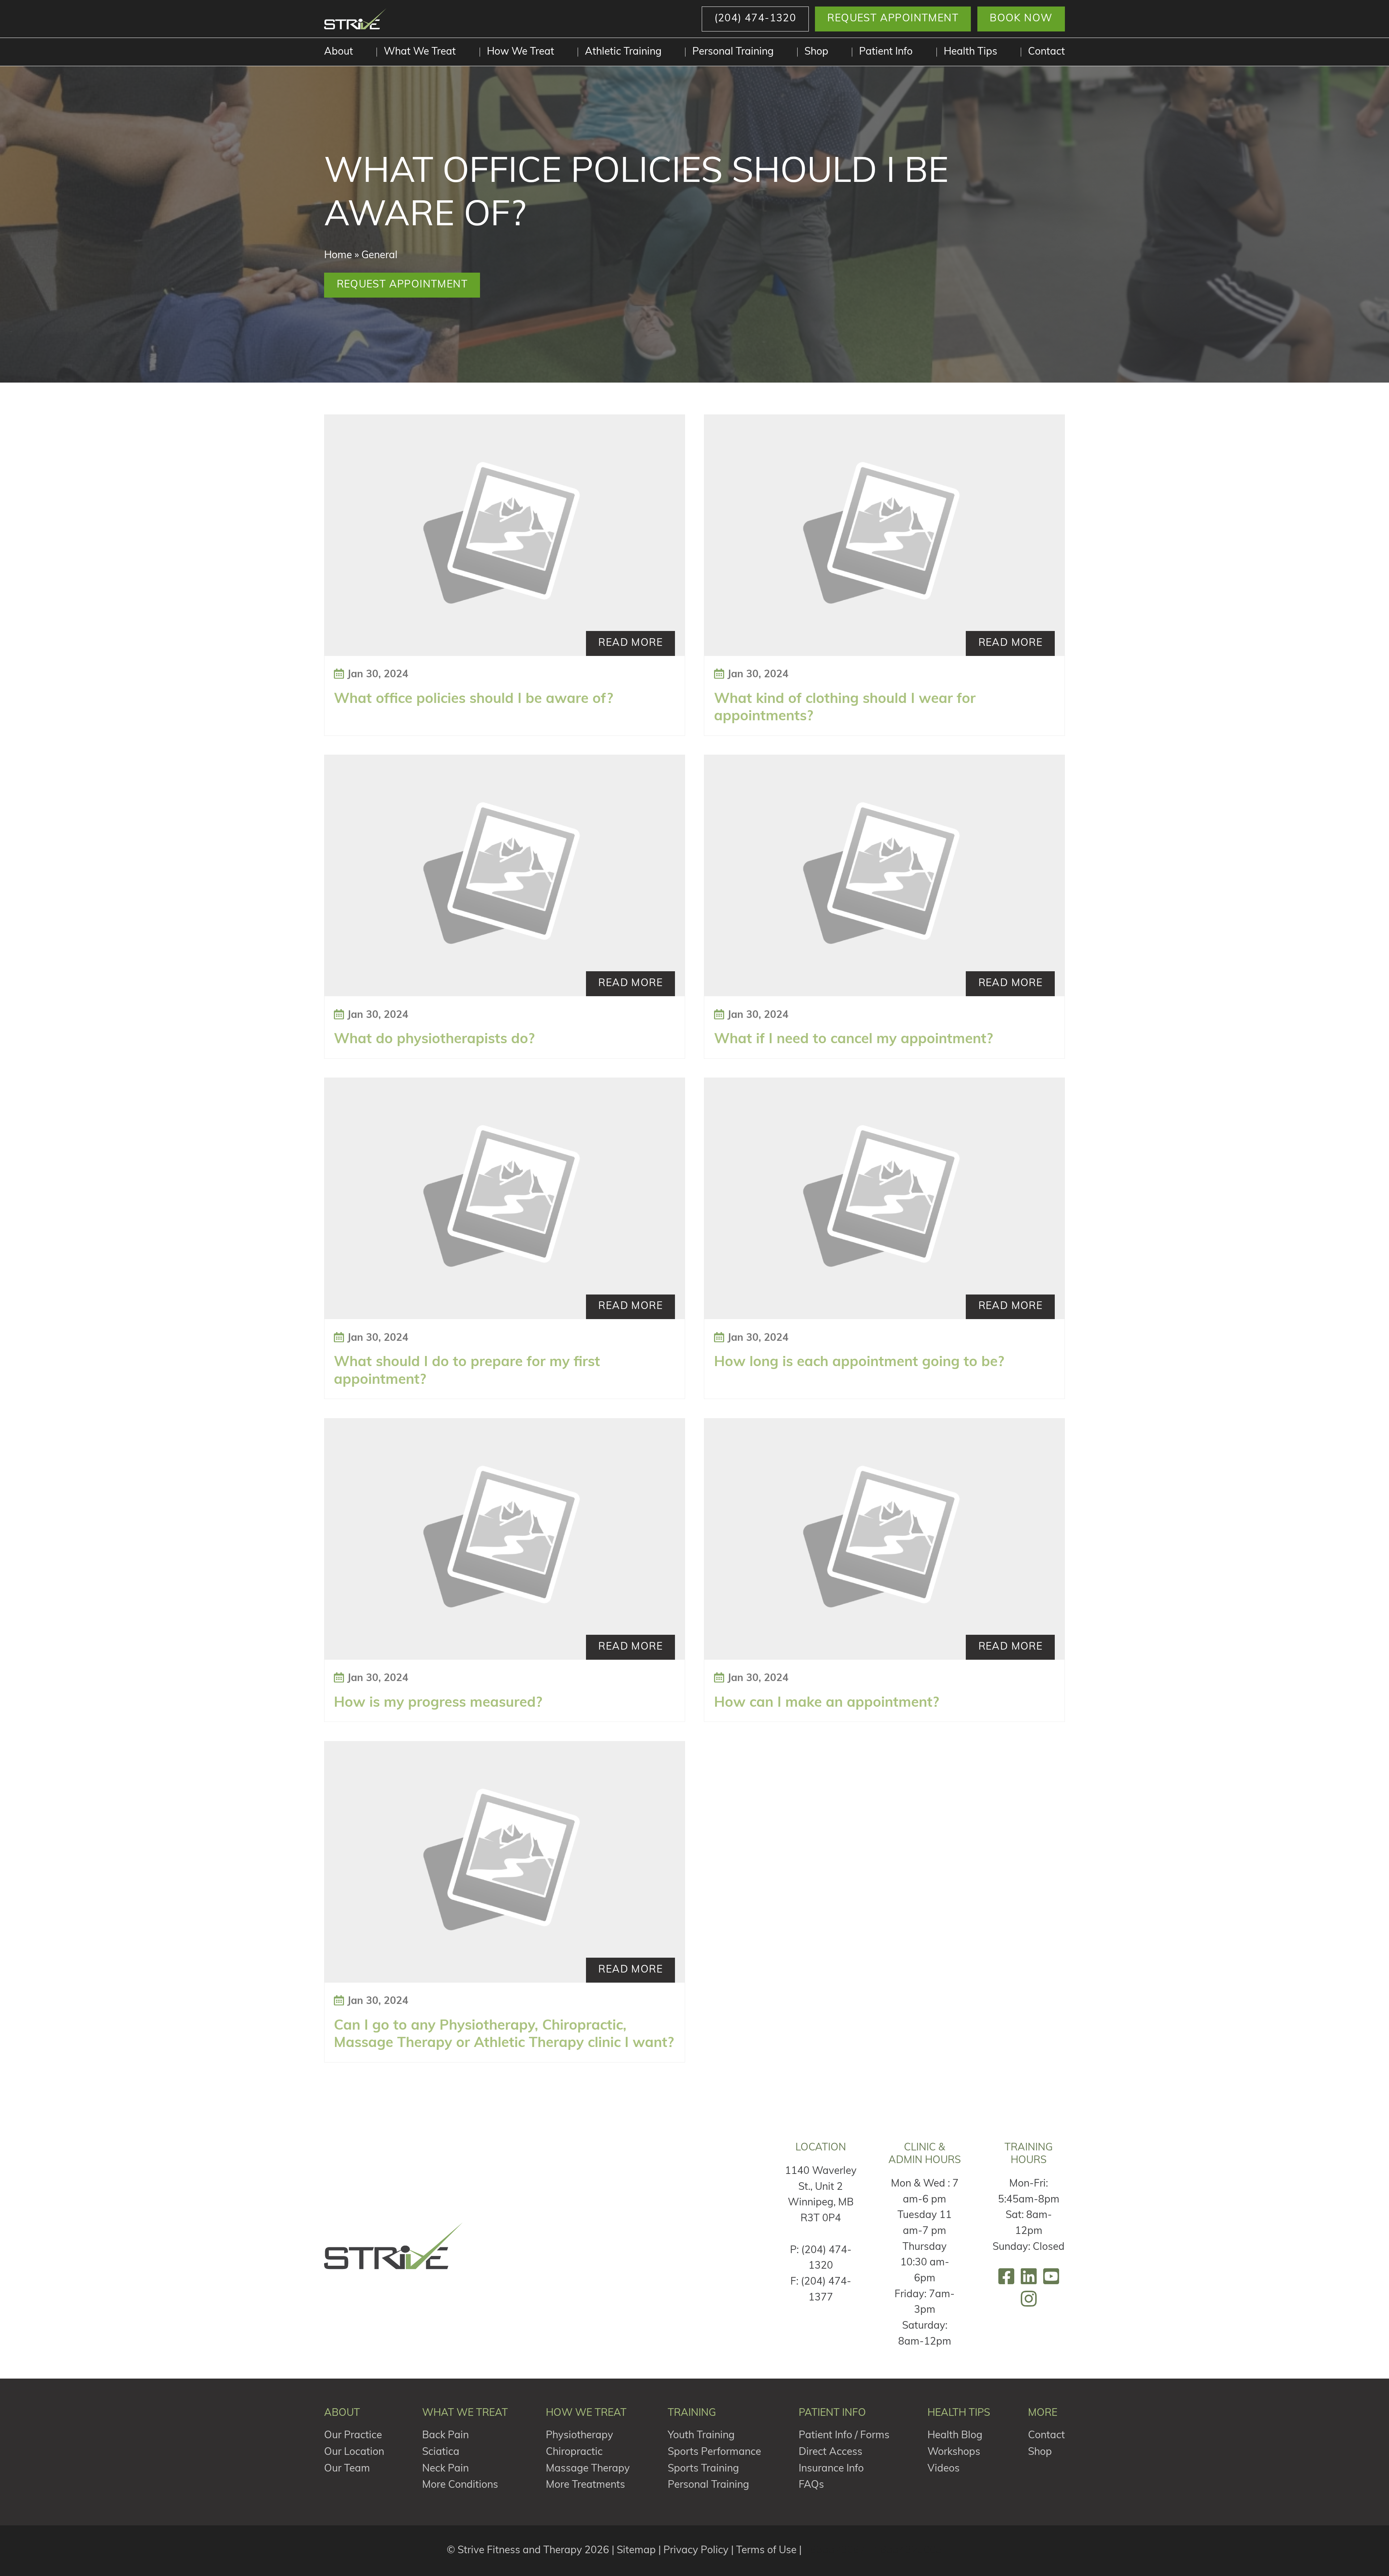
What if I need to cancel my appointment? (853, 1040)
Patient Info (886, 52)
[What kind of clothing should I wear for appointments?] (884, 535)
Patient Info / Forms (844, 2436)
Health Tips (970, 52)
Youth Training (701, 2436)
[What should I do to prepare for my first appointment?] (505, 1199)
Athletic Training (623, 52)
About (339, 52)
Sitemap (636, 2551)
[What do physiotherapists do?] (505, 876)
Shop (816, 52)
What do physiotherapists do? (434, 1040)
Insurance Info (831, 2469)
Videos (944, 2469)
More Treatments (585, 2485)
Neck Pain (445, 2469)
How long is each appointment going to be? (859, 1363)
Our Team (347, 2469)
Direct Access (831, 2452)
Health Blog (955, 2436)
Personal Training (733, 52)
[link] (1006, 2276)
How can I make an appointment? (827, 1703)
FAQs (811, 2485)
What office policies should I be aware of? (473, 700)
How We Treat (521, 52)
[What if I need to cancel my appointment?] (884, 876)
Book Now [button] (1021, 19)
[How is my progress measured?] (505, 1539)
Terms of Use (766, 2551)
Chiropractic (574, 2452)
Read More (630, 643)
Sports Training (703, 2469)
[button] (755, 19)
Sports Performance (714, 2452)
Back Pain (445, 2436)
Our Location (354, 2452)
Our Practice (353, 2436)
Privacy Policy (696, 2551)
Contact (1046, 52)
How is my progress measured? (438, 1703)
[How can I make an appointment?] (884, 1539)
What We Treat (420, 52)
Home (338, 256)
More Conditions (460, 2485)
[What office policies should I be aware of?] (505, 535)
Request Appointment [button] (893, 19)
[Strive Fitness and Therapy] (394, 2246)
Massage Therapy (588, 2469)
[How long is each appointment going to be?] (884, 1199)
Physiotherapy (579, 2436)
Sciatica (441, 2452)
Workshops (954, 2452)
